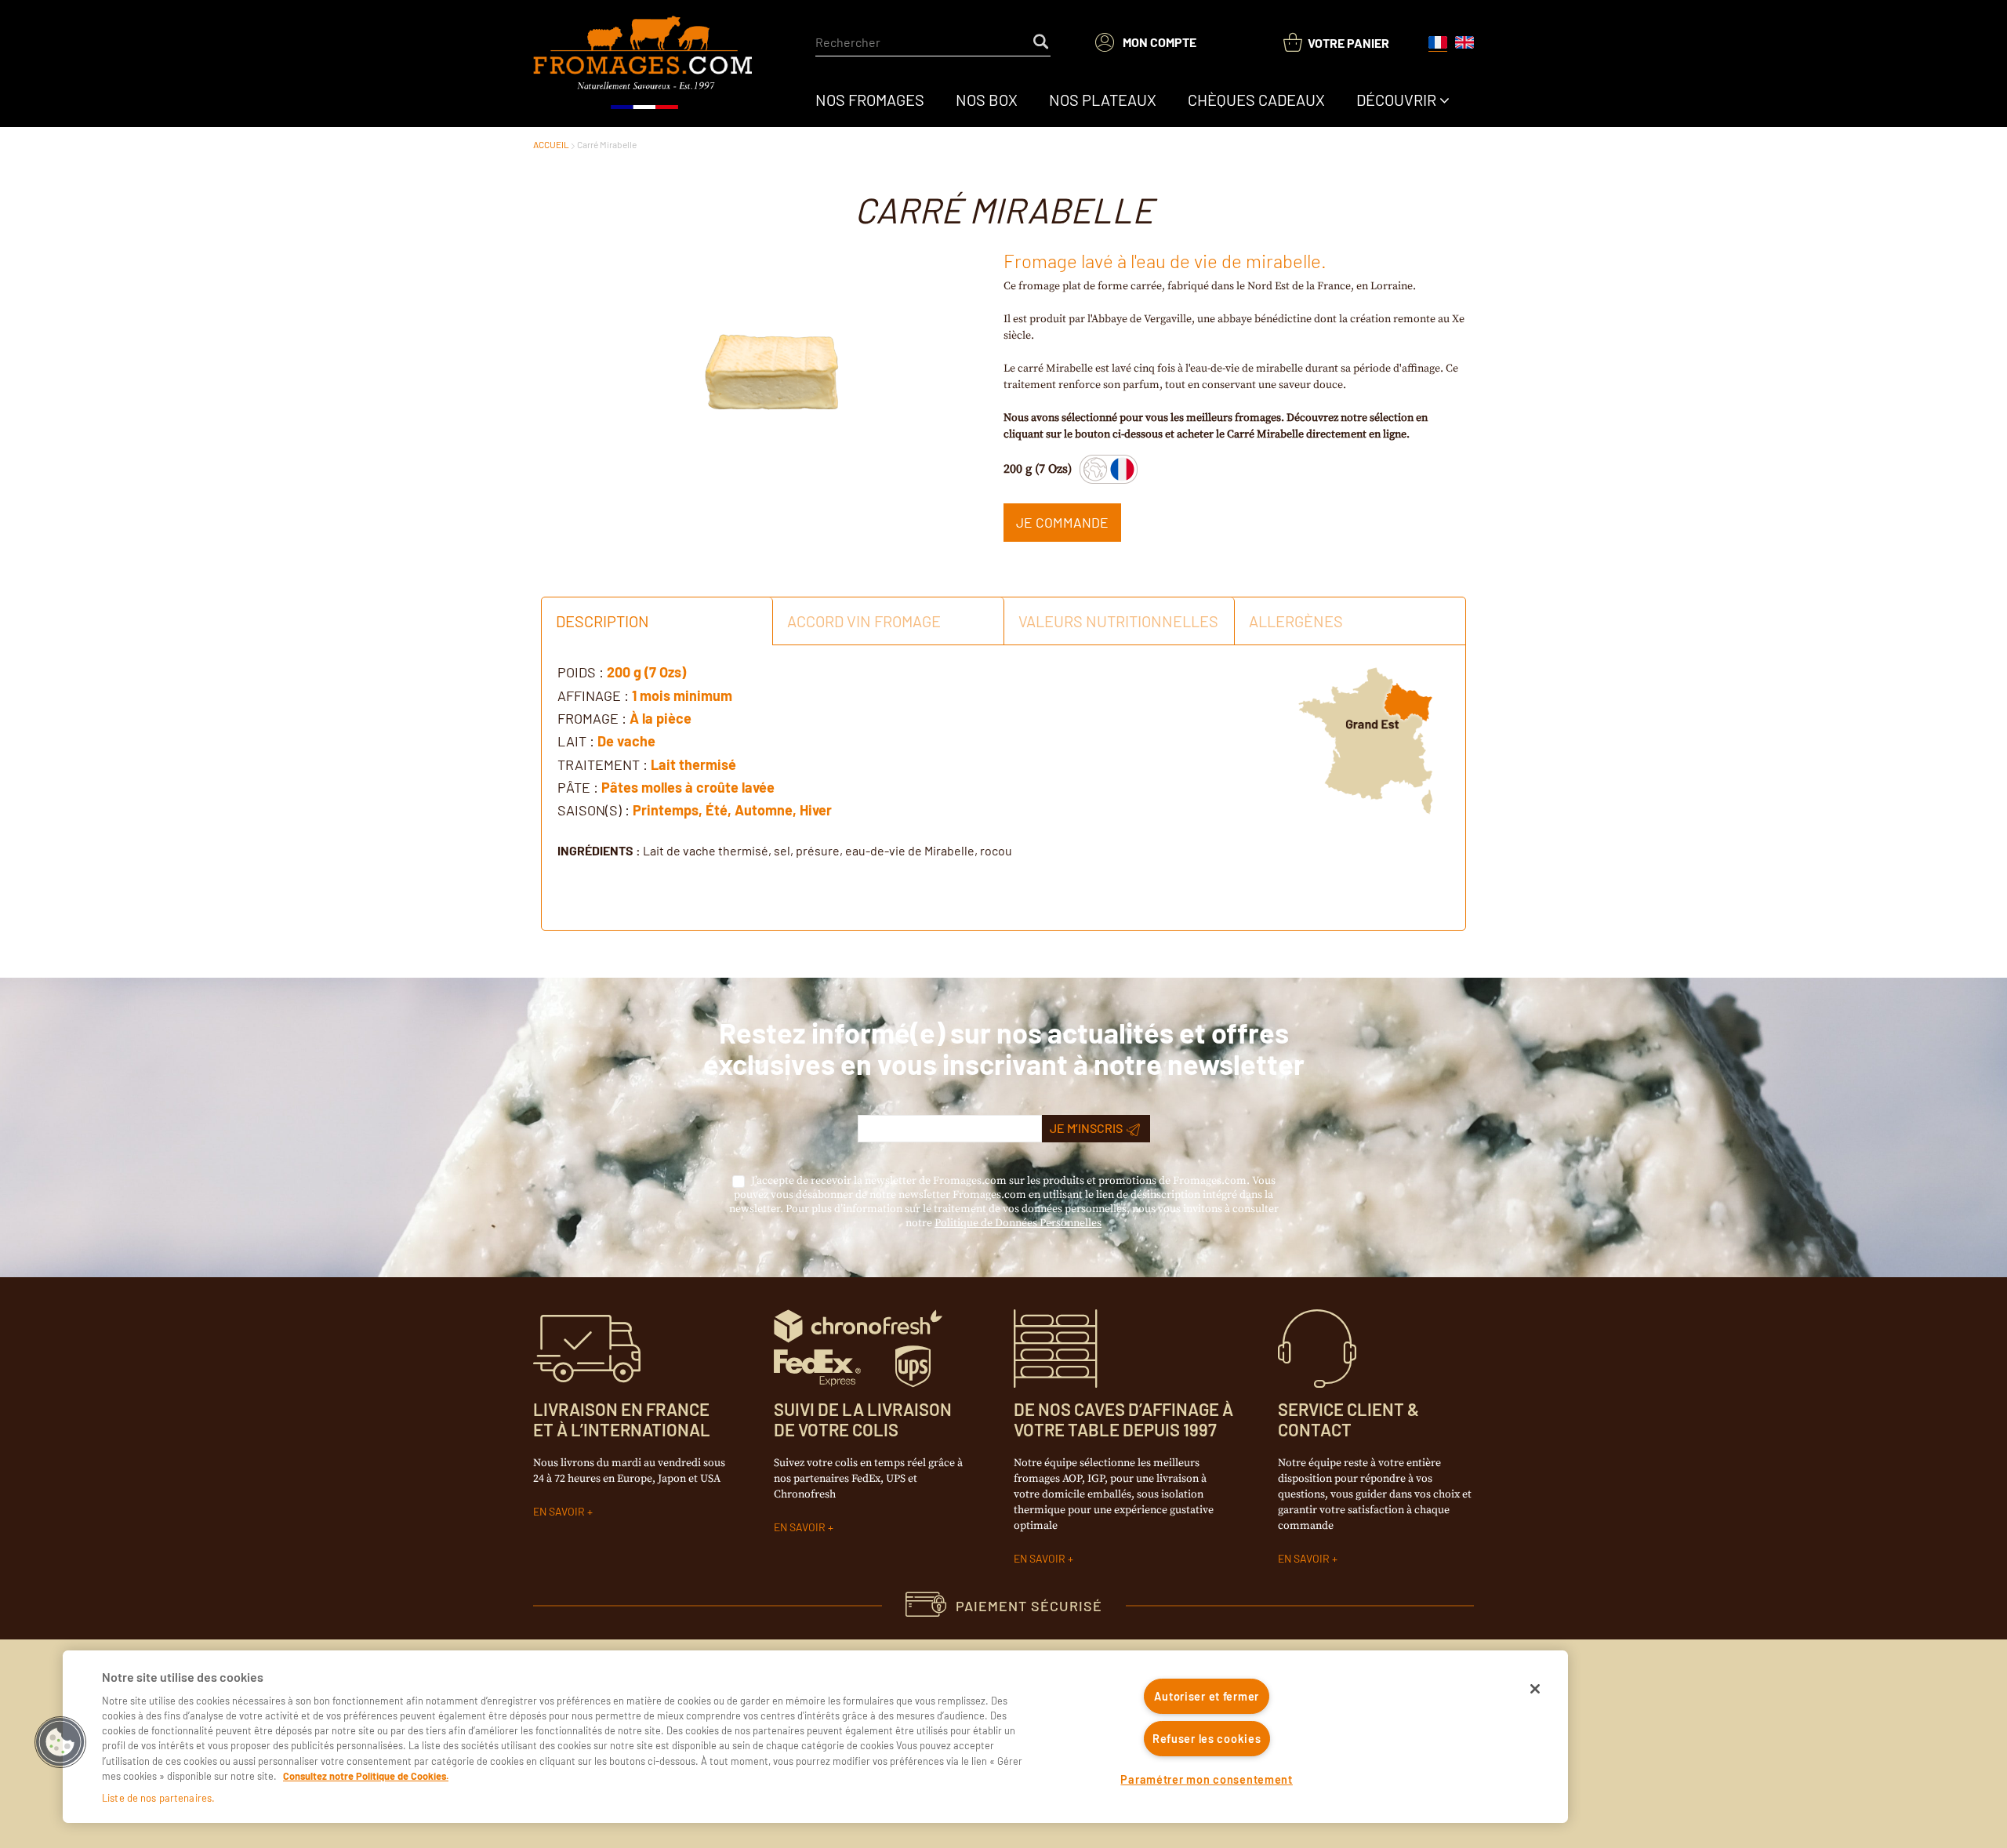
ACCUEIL (551, 144)
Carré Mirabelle (607, 144)
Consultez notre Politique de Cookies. (366, 1776)
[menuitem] (870, 100)
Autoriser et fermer (1207, 1696)
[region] (815, 1737)
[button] (60, 1742)
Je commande (1062, 522)
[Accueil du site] (644, 64)
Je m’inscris (1086, 1128)
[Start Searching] (1042, 42)
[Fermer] (1535, 1689)
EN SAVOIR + (563, 1511)
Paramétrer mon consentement (1206, 1779)
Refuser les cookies (1207, 1739)
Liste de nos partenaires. (158, 1798)
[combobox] (933, 42)
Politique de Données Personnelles (1018, 1223)
